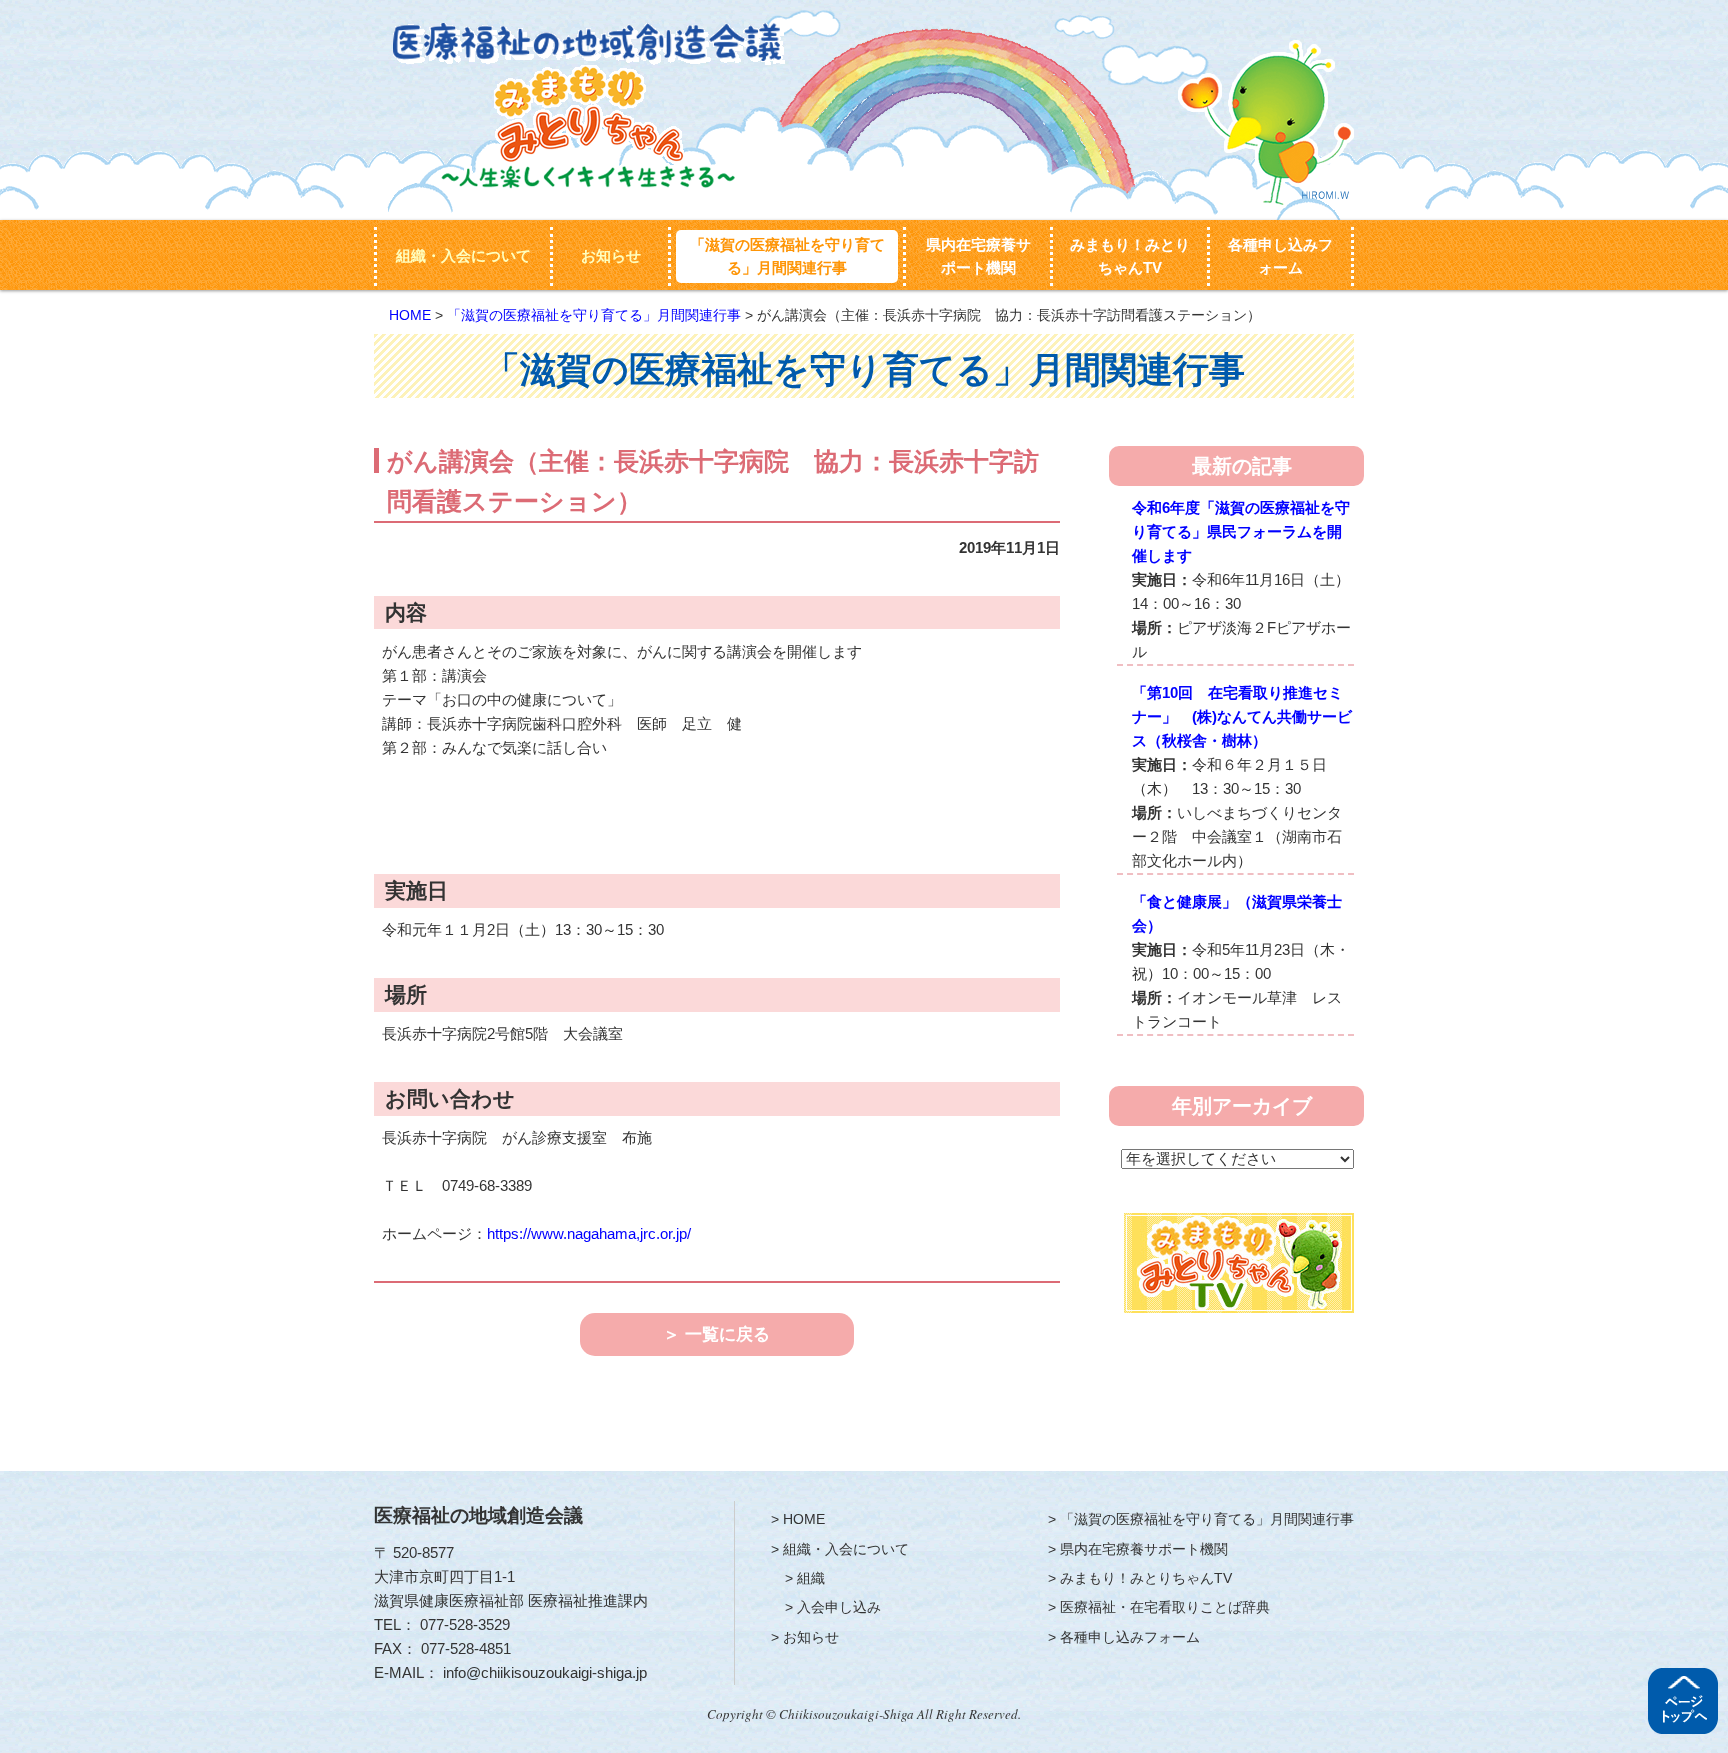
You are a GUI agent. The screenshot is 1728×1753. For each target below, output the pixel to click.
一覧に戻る (727, 1334)
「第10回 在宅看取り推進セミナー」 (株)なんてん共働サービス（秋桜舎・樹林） (1242, 716)
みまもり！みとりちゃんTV (1130, 256)
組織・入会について (463, 256)
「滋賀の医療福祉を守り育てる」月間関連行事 (787, 256)
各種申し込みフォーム (1280, 256)
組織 (811, 1578)
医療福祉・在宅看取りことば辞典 (1165, 1607)
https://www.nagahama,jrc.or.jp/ (589, 1233)
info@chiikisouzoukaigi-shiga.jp (545, 1672)
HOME (410, 315)
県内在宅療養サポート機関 (978, 256)
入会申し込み (839, 1607)
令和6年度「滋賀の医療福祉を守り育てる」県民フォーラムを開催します (1241, 531)
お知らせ (611, 256)
